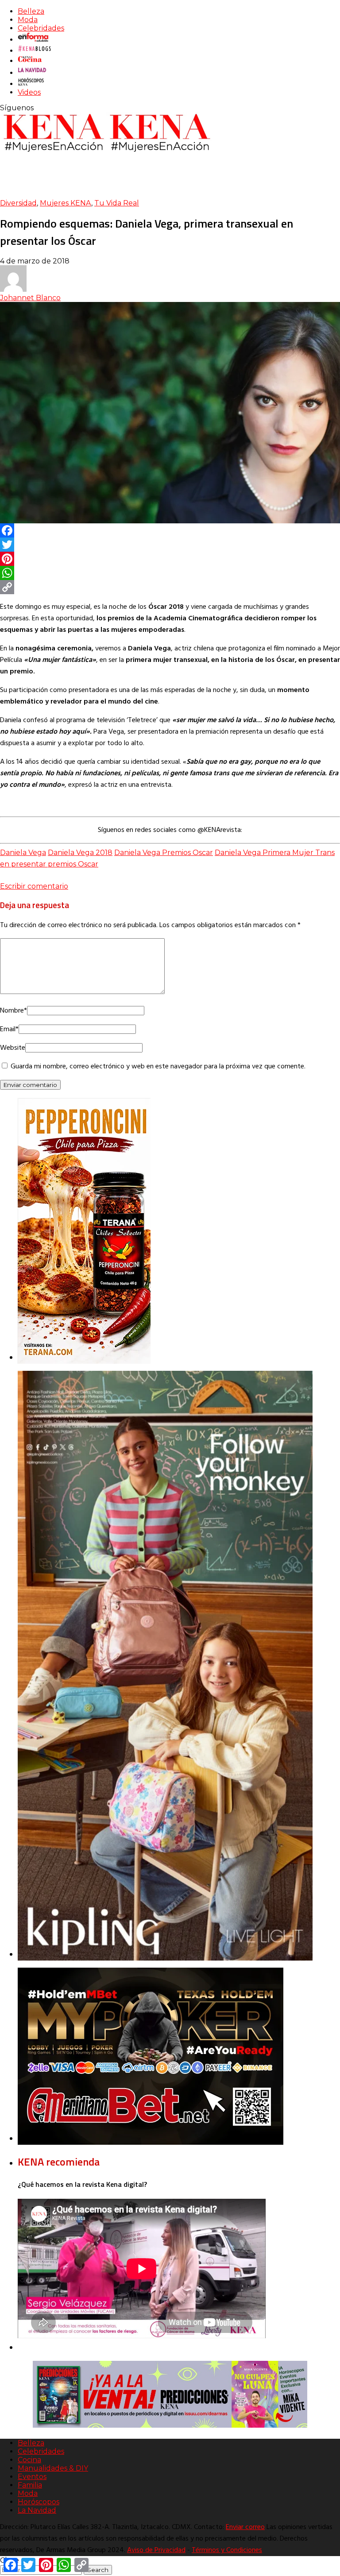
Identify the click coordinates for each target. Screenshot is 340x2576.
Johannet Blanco (30, 298)
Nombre (14, 1011)
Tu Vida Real (117, 203)
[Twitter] (170, 545)
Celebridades (41, 28)
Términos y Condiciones (227, 2550)
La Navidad (37, 2510)
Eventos (32, 2477)
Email (9, 1029)
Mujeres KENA (66, 203)
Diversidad (18, 203)
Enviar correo (245, 2527)
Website (13, 1048)
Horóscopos (39, 2502)
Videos (29, 92)
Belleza (31, 11)
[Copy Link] (170, 587)
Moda (28, 20)
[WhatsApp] (170, 573)
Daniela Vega (23, 853)
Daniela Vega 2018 (80, 853)
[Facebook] (170, 530)
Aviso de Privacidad (156, 2550)
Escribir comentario (34, 886)
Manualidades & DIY (53, 2468)
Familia (30, 2485)
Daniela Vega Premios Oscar (164, 853)
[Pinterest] (170, 559)
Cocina (29, 2460)
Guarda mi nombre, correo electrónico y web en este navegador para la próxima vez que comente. (158, 1067)
